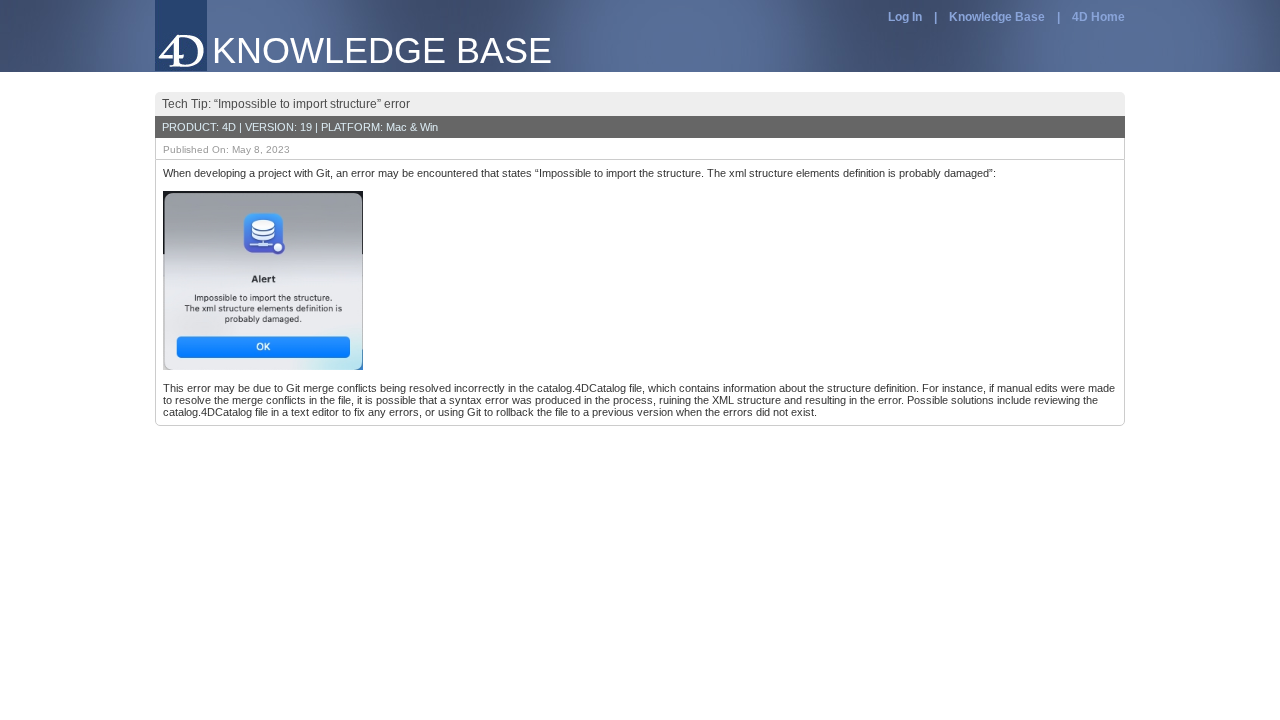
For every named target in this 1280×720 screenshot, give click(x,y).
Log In (905, 17)
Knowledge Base (997, 17)
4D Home (1098, 17)
